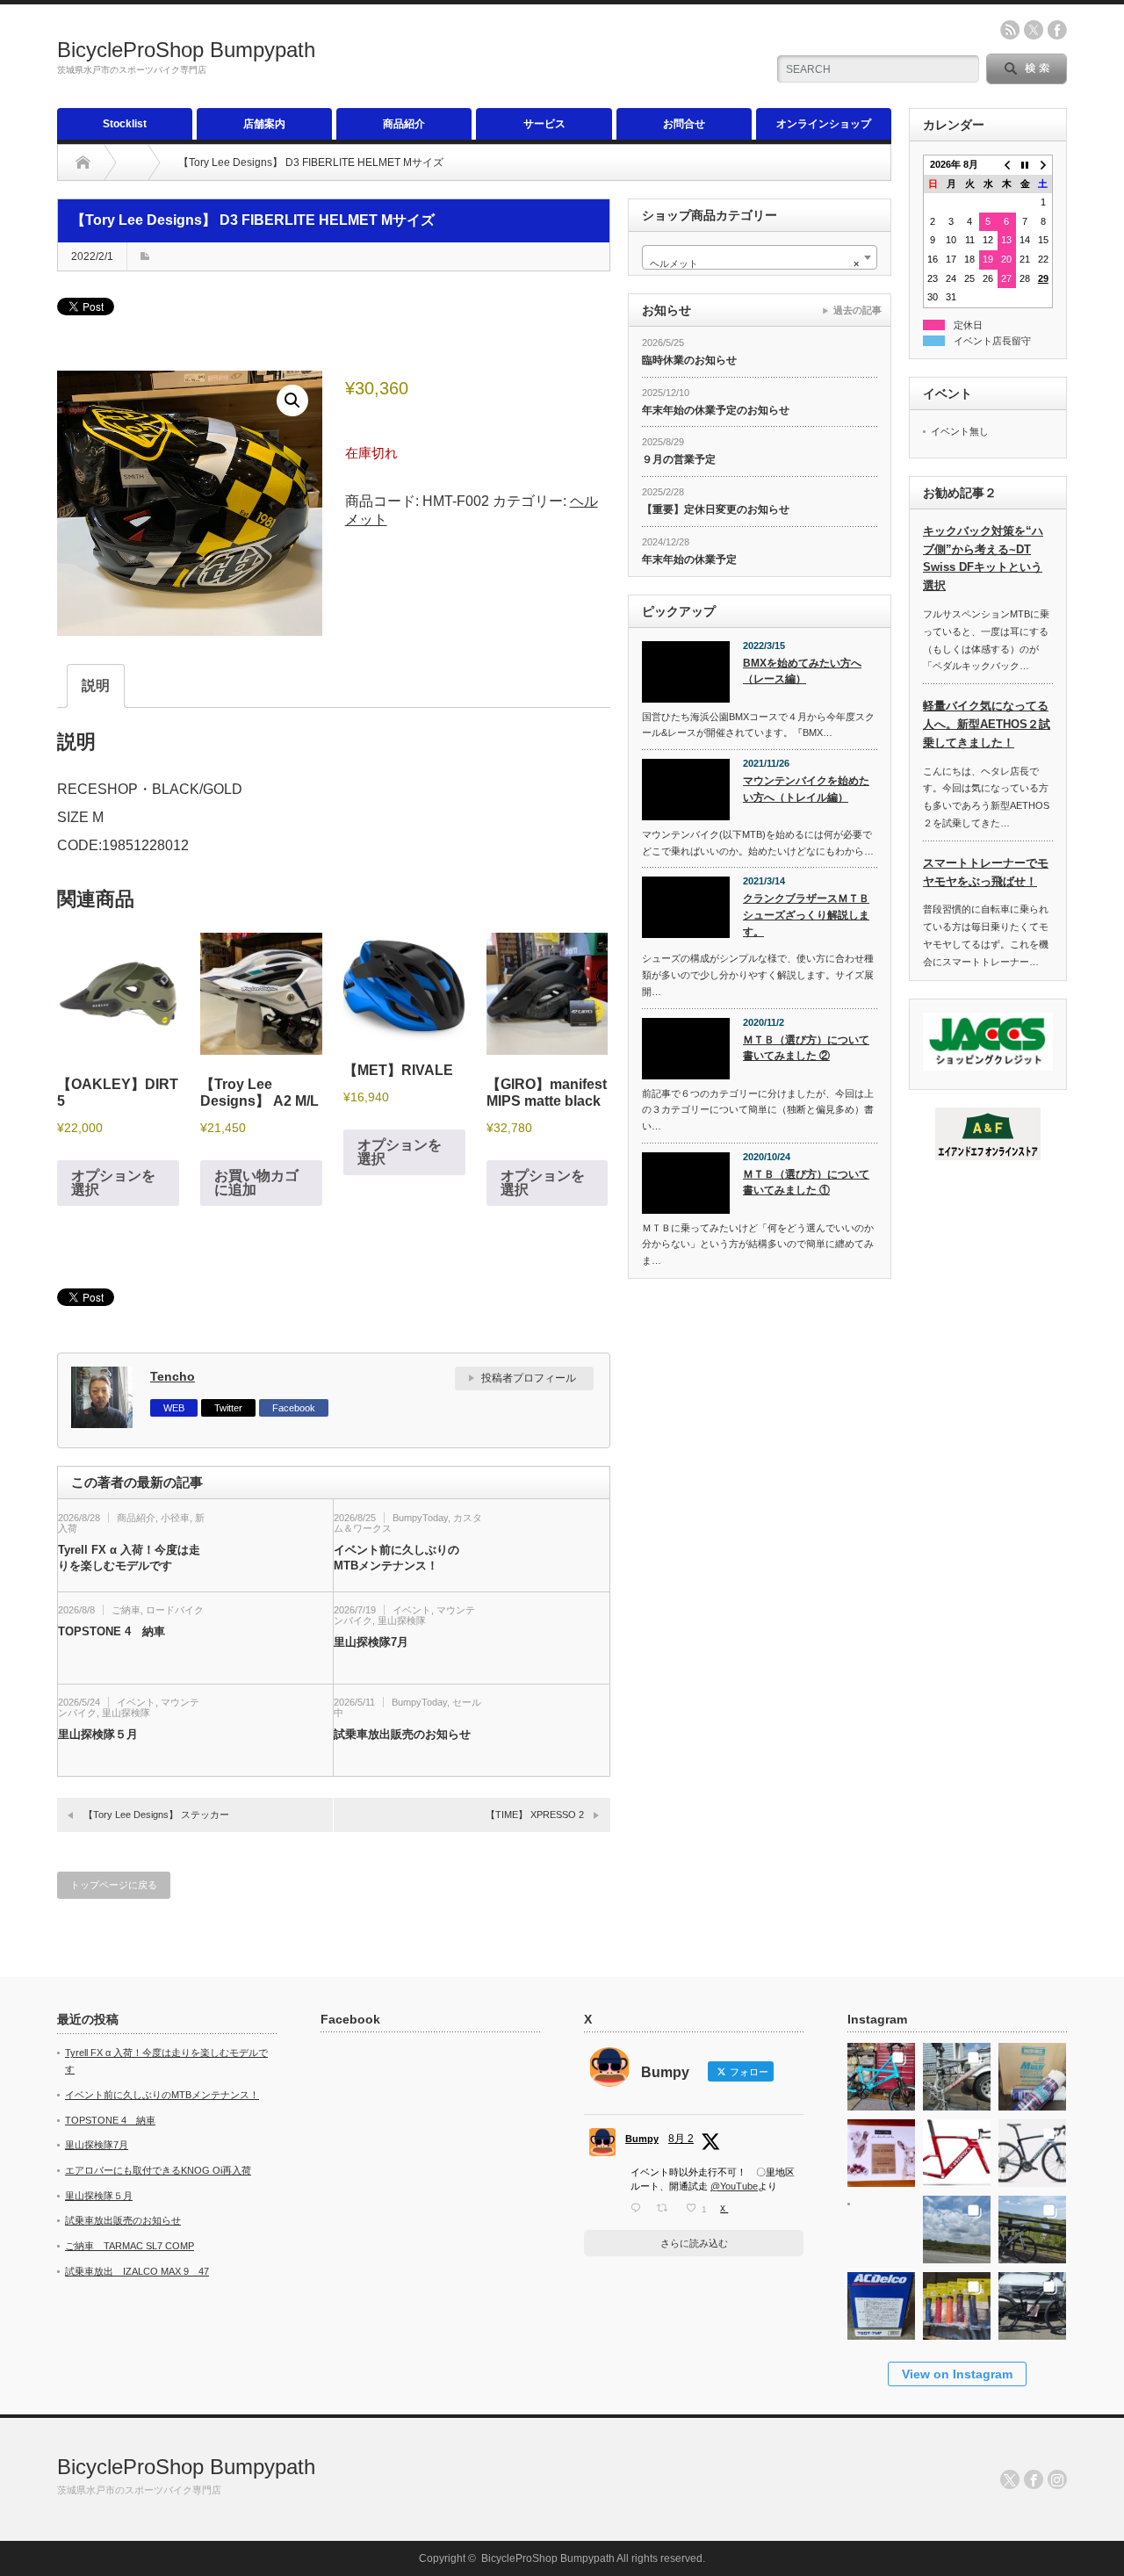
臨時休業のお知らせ (689, 360)
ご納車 (126, 1610)
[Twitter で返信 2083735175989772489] (639, 2208)
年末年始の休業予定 (689, 559)
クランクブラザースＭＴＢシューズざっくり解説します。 (806, 915)
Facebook (294, 1408)
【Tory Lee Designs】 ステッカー (156, 1815)
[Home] (83, 162)
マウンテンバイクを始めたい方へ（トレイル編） (806, 789)
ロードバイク (175, 1610)
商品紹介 (404, 124)
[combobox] (760, 257)
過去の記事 (857, 310)
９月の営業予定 (679, 459)
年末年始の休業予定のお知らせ (716, 410)
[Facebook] (1034, 2479)
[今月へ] (1025, 165)
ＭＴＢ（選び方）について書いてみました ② (806, 1048)
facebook (1057, 30)
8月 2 (681, 2139)
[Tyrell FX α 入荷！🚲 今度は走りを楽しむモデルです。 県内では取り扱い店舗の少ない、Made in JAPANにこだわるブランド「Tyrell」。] (881, 2071)
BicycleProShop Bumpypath (186, 50)
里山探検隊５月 (98, 1734)
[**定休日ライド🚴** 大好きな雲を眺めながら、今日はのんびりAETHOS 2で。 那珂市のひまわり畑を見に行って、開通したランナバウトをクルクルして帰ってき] (1032, 2224)
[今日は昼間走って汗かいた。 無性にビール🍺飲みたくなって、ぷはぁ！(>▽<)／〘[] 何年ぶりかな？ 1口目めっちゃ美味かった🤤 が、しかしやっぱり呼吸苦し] (881, 2224)
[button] (292, 400)
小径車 (175, 1518)
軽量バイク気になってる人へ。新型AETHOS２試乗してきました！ (987, 724)
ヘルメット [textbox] (754, 263)
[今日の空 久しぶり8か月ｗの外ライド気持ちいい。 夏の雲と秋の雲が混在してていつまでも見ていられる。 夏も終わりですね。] (957, 2224)
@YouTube (734, 2186)
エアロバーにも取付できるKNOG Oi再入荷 (158, 2170)
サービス (544, 124)
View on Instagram (957, 2374)
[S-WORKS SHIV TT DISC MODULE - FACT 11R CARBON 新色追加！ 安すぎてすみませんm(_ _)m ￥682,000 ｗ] (957, 2148)
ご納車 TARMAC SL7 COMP (130, 2246)
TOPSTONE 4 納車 (112, 1631)
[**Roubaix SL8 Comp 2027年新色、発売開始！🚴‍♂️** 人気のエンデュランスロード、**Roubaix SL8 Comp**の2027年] (1032, 2148)
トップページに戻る (114, 1885)
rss (1010, 30)
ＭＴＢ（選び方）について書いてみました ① (806, 1183)
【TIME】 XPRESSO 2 (535, 1815)
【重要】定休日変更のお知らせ (716, 509)
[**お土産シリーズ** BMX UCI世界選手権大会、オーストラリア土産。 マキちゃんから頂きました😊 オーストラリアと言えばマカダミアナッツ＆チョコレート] (881, 2148)
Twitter (228, 1408)
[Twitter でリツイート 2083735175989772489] (667, 2208)
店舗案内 (264, 124)
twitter (1034, 30)
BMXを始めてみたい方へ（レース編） (802, 671)
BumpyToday (420, 1518)
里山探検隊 (402, 1620)
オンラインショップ (824, 124)
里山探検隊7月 (371, 1642)
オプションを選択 (113, 1183)
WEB (174, 1408)
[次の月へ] (1044, 165)
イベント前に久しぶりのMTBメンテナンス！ (396, 1558)
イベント (412, 1610)
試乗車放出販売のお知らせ (402, 1734)
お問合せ (684, 124)
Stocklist (125, 124)
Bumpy (642, 2139)
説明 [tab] (96, 685)
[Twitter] (1010, 2479)
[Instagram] (1057, 2479)
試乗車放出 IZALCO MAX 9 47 (137, 2271)
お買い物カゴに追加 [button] (256, 1183)
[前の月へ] (1007, 165)
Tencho (173, 1376)
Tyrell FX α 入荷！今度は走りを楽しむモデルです (129, 1558)
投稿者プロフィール (529, 1378)
